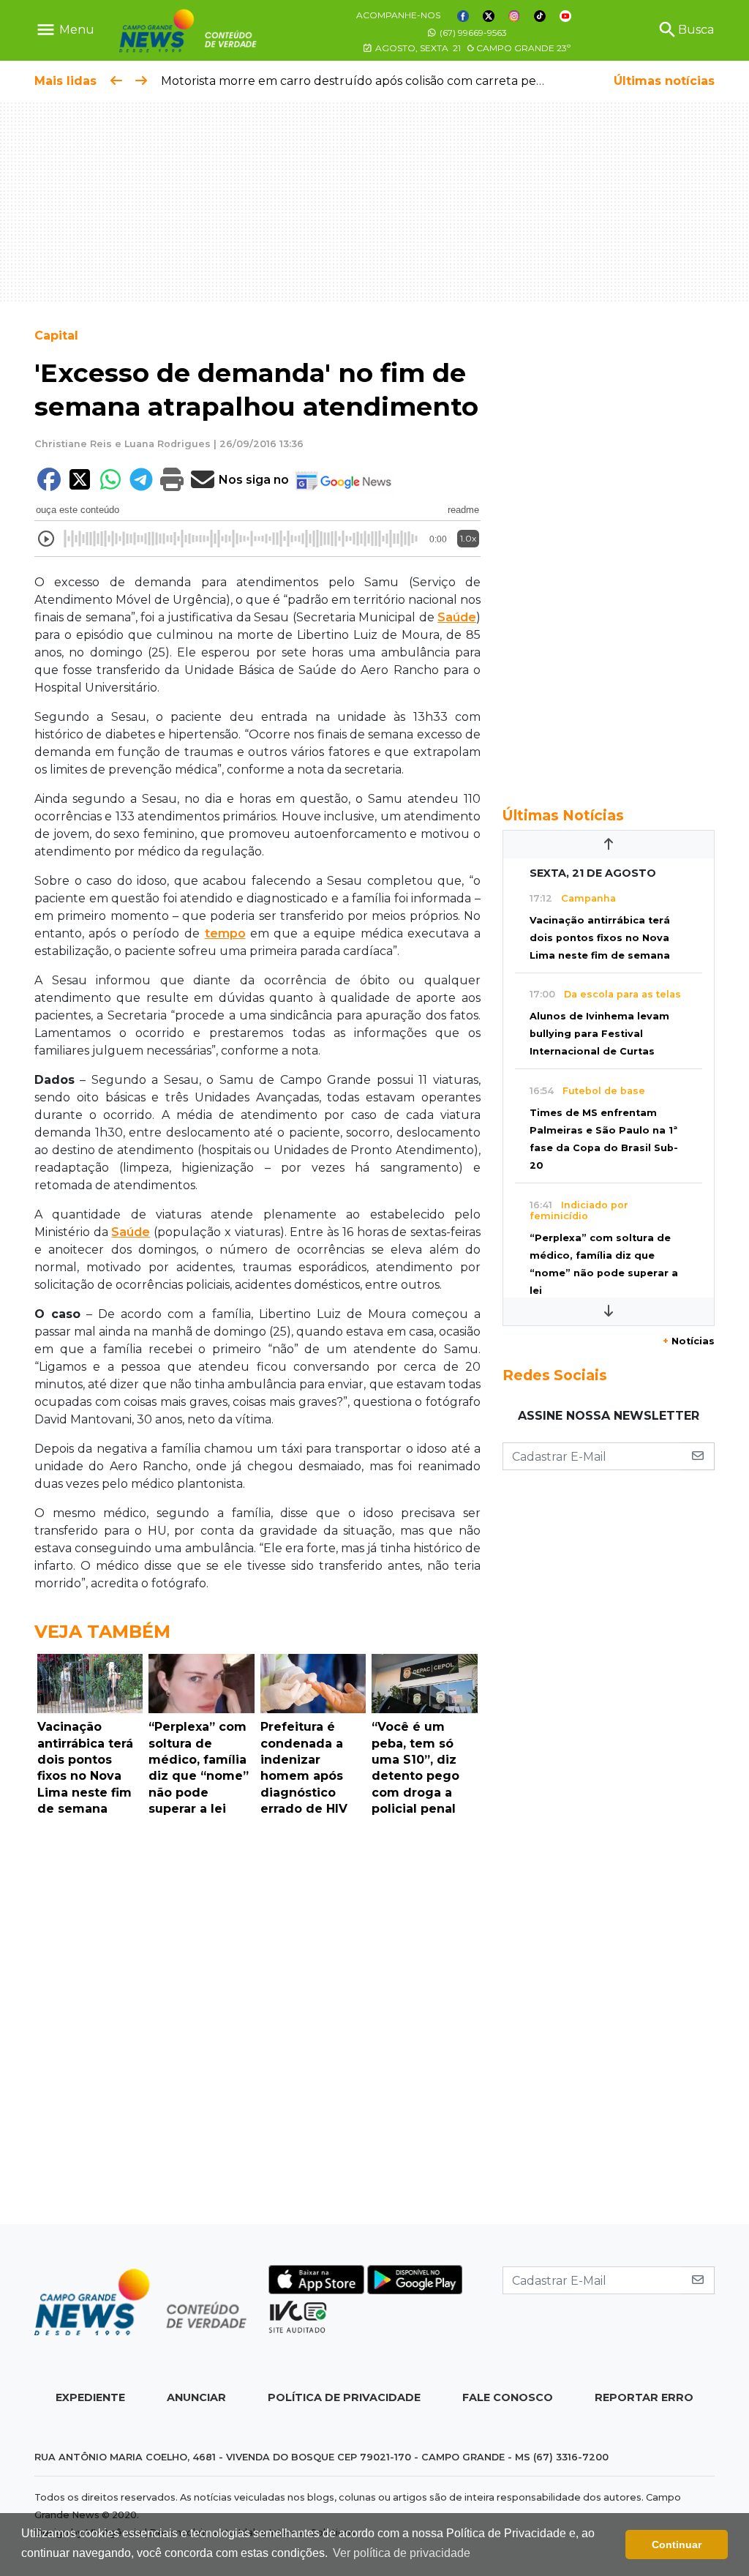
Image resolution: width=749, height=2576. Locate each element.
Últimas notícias (664, 81)
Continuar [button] (677, 2545)
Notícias (689, 1341)
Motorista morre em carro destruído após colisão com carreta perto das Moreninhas (404, 81)
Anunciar (196, 2397)
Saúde (457, 617)
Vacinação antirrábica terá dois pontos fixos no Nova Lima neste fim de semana (600, 938)
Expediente (90, 2397)
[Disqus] (257, 2024)
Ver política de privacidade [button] (402, 2553)
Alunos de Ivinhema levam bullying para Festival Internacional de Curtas (599, 1034)
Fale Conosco (508, 2397)
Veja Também (102, 1632)
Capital (56, 336)
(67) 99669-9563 (472, 33)
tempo (225, 933)
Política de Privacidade (344, 2397)
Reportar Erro (644, 2397)
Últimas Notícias (563, 815)
